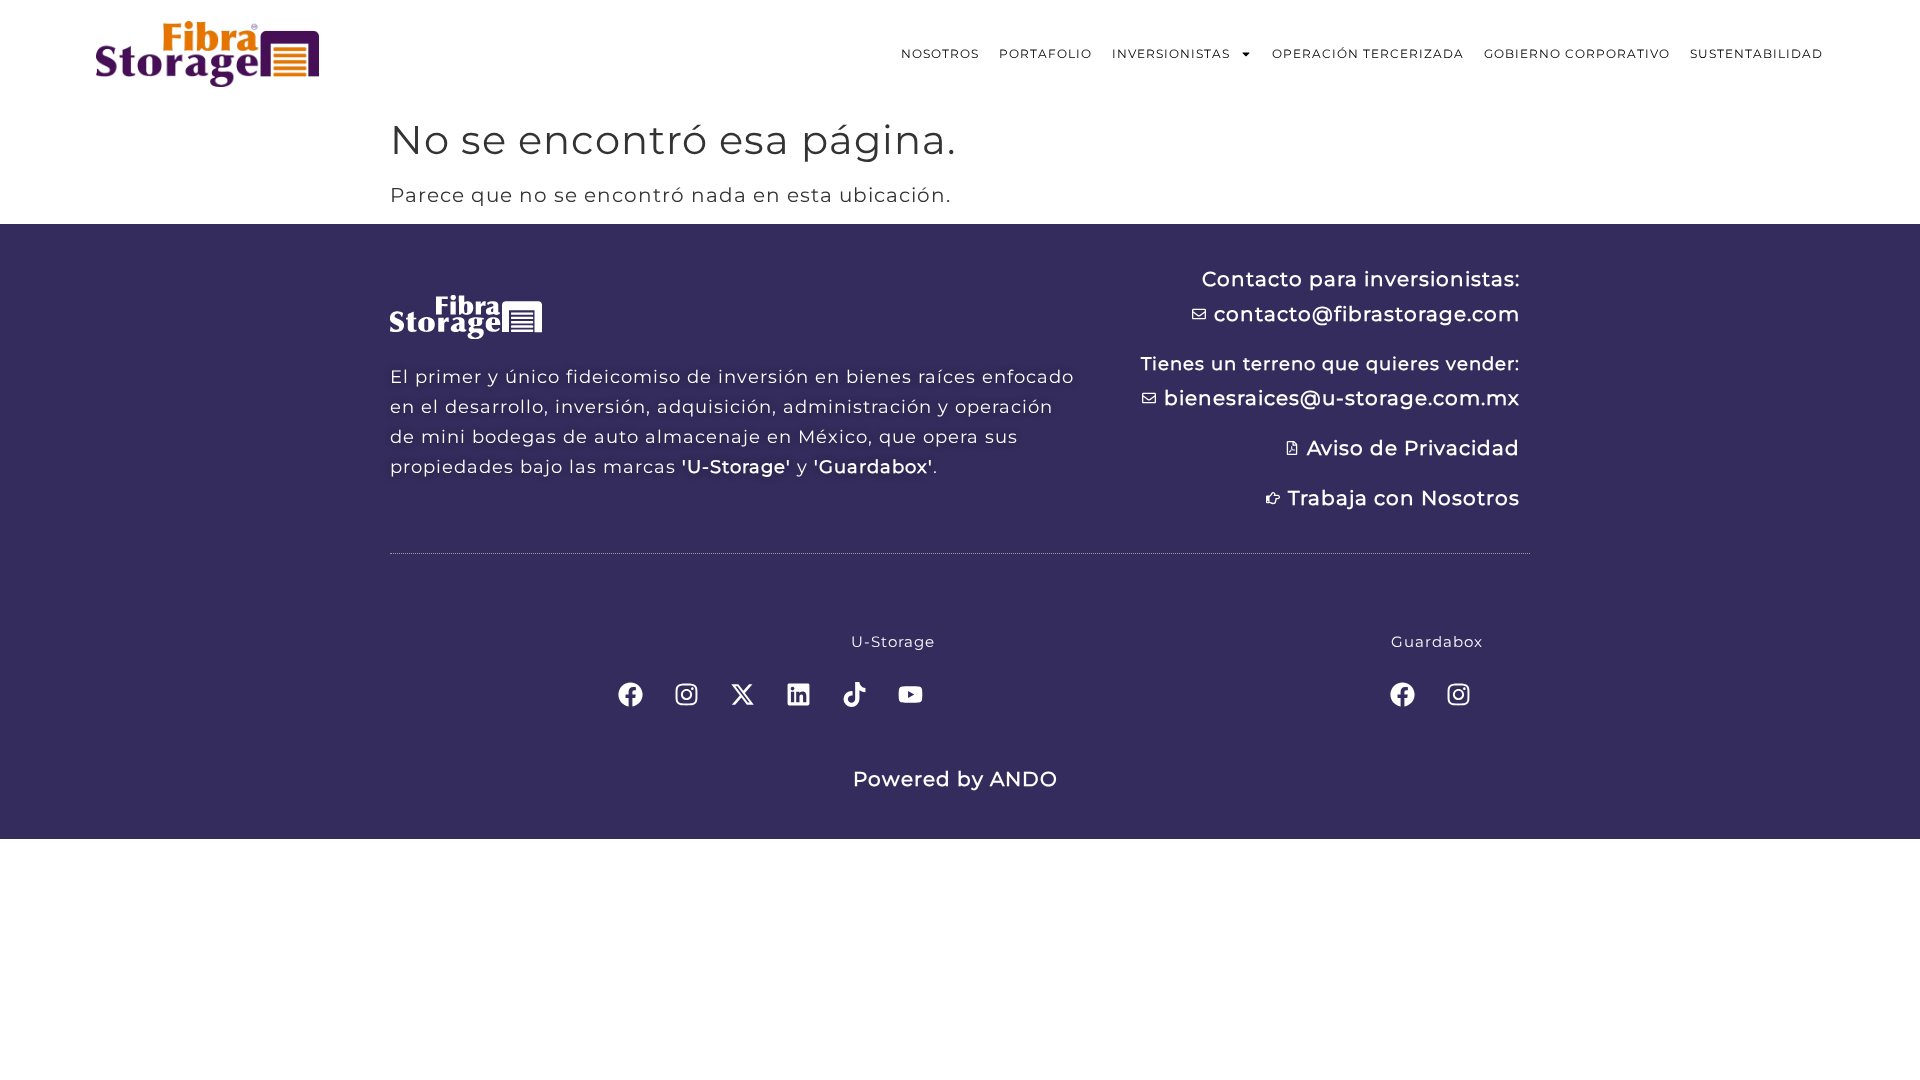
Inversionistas (1171, 53)
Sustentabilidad (1756, 53)
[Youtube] (910, 694)
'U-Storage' (736, 467)
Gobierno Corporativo (1577, 53)
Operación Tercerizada (1368, 53)
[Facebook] (630, 694)
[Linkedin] (798, 694)
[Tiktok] (854, 694)
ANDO (1024, 779)
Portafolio (1045, 53)
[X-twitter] (742, 694)
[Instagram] (686, 694)
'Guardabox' (873, 467)
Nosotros (940, 53)
